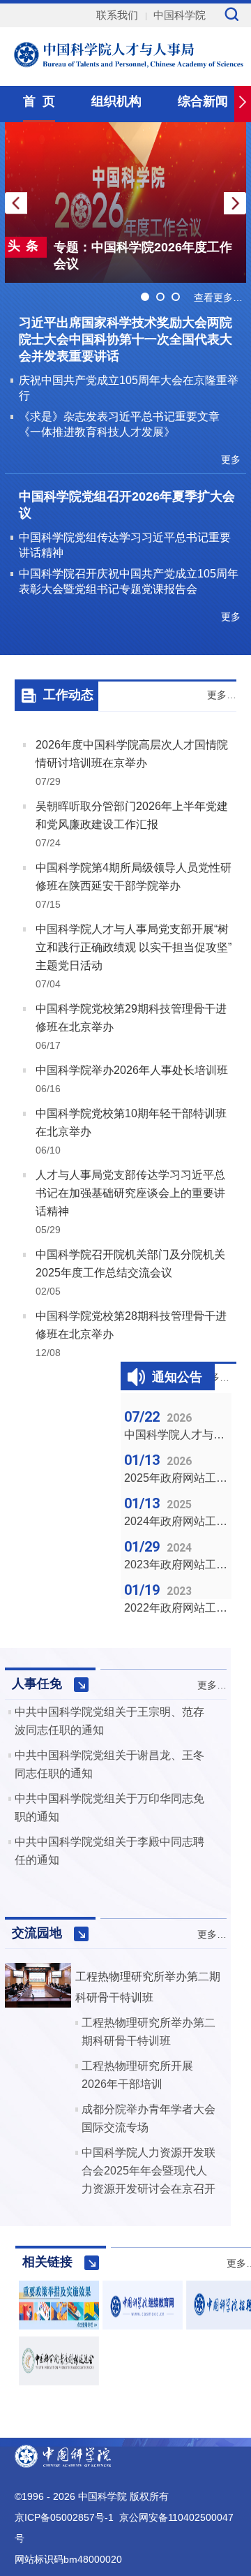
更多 (231, 459)
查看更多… (218, 297)
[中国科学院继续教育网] (143, 2326)
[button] (235, 203)
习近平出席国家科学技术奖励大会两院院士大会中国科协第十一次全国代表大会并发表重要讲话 (125, 339)
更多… (222, 695)
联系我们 (117, 15)
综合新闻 (203, 101)
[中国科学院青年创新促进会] (59, 2382)
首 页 (39, 101)
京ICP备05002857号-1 (64, 2517)
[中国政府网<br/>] (59, 2326)
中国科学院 (180, 15)
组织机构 (116, 101)
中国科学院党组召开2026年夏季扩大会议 (127, 505)
